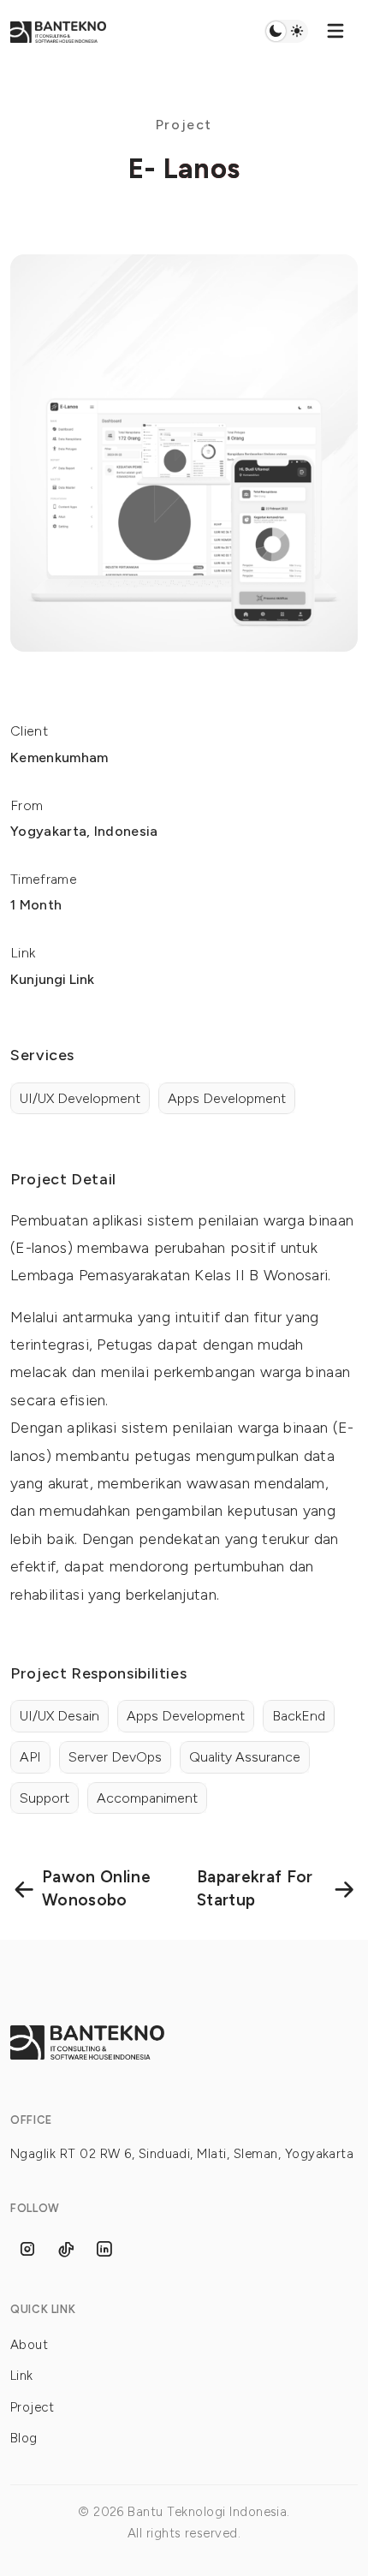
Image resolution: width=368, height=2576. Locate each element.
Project (32, 2407)
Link (22, 2376)
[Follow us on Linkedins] (104, 2249)
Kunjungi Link (52, 979)
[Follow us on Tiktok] (66, 2249)
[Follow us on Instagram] (27, 2249)
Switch (286, 32)
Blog (24, 2438)
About (29, 2345)
